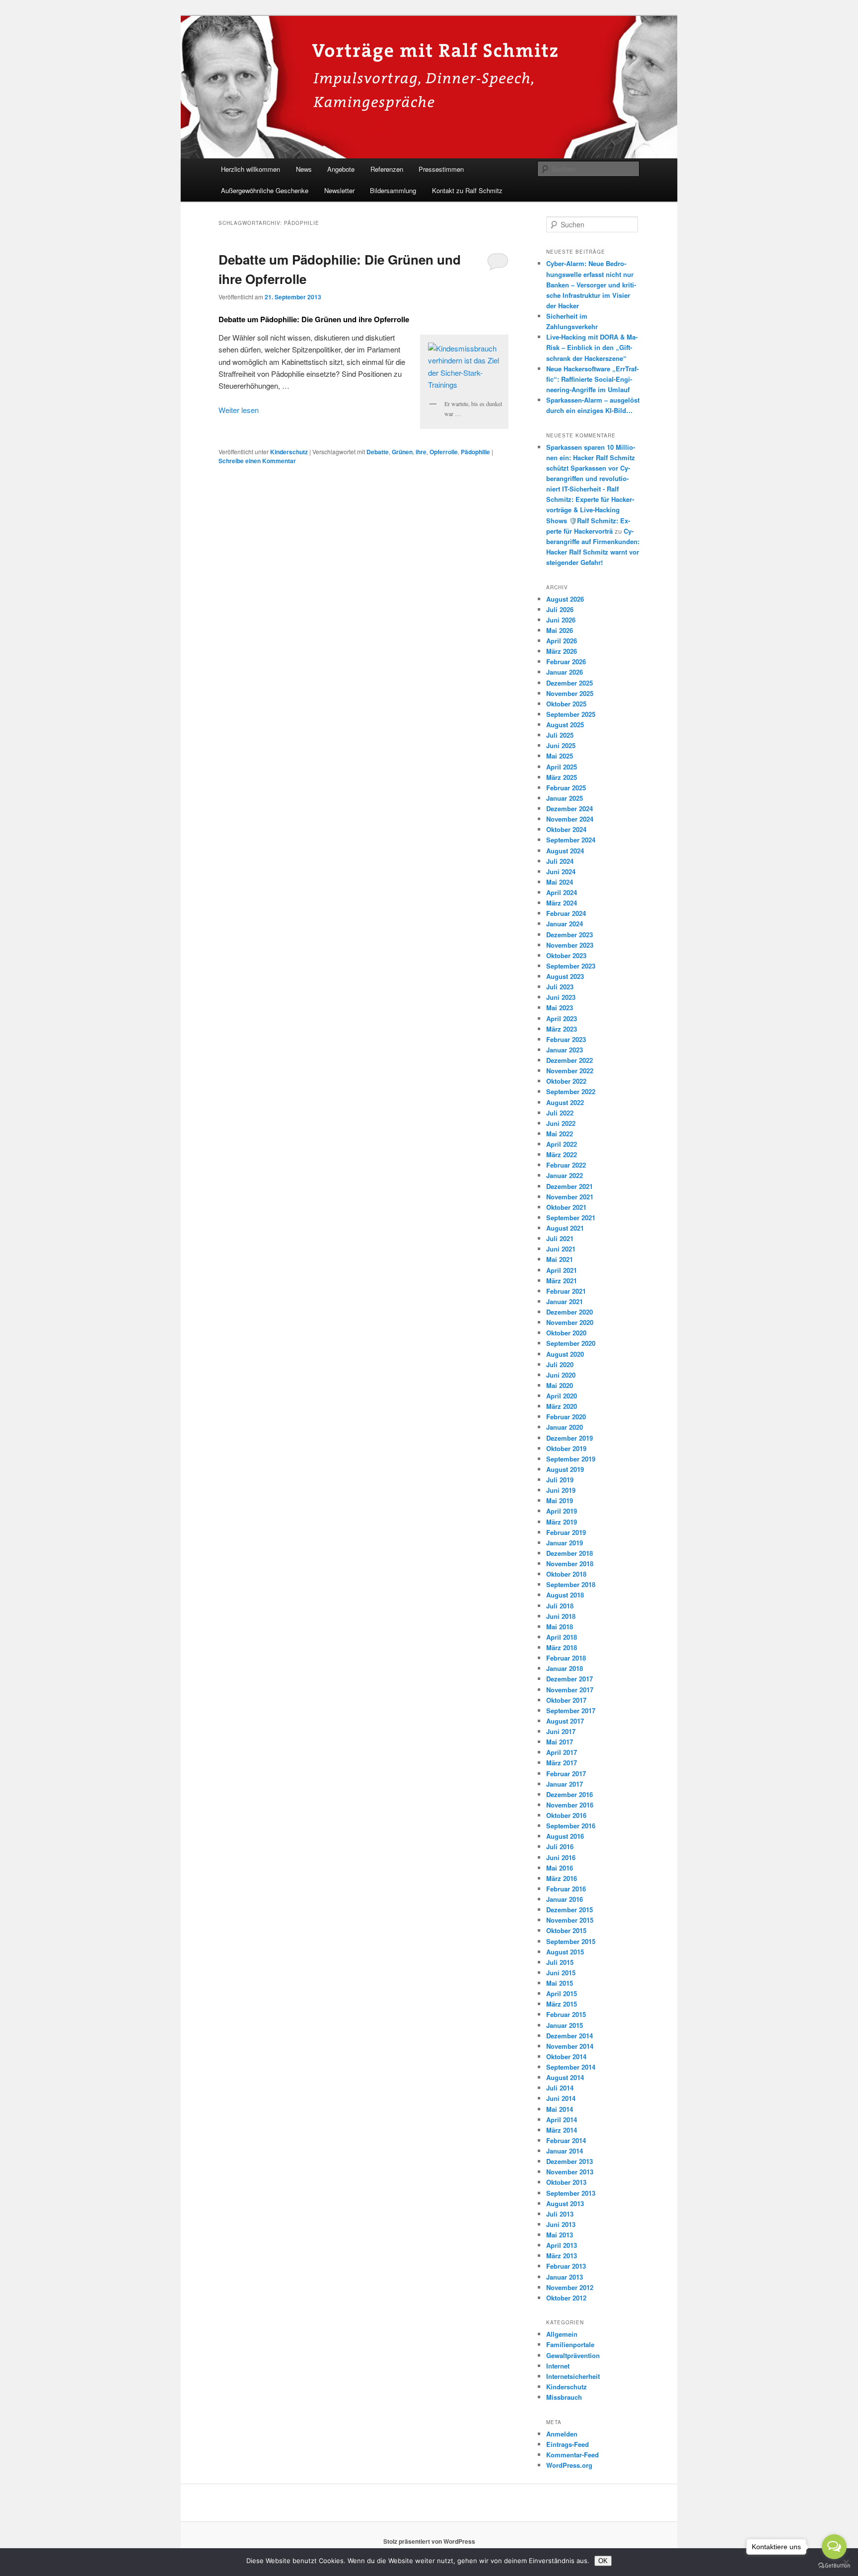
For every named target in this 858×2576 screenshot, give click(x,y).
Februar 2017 (566, 1774)
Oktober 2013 (566, 2182)
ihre (421, 452)
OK (603, 2561)
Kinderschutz (289, 452)
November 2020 (570, 1322)
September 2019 (571, 1459)
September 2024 (571, 840)
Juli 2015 (560, 1962)
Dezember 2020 (570, 1312)
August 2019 (565, 1469)
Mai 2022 (560, 1134)
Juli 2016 (560, 1846)
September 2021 (571, 1218)
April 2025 (562, 767)
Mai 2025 (560, 756)
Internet (558, 2366)
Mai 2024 (560, 882)
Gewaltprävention (573, 2355)
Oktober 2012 (566, 2298)
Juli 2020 (560, 1364)
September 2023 (571, 966)
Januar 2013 (565, 2277)
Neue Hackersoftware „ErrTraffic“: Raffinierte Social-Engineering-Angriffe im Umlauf (592, 379)
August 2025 (565, 725)
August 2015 (565, 1952)
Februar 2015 (566, 2014)
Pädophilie (475, 452)
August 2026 (565, 599)
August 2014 (565, 2077)
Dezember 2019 (570, 1438)
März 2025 (562, 777)
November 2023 (570, 945)
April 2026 (562, 641)
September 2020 (571, 1343)
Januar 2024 (565, 924)
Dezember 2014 (570, 2036)
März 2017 (562, 1763)
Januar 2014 (565, 2151)
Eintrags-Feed (568, 2444)
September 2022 (571, 1091)
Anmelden (562, 2434)
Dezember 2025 (570, 683)
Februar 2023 (566, 1039)
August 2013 (565, 2203)
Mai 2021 (560, 1259)
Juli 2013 (560, 2214)
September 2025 (571, 714)
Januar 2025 (565, 798)
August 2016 (565, 1836)
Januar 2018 (565, 1668)
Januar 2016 (565, 1899)
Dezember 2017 (570, 1679)
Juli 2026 (560, 609)
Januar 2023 (565, 1050)
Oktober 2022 (566, 1081)
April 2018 (562, 1637)
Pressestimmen (441, 169)
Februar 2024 (566, 913)
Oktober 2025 (566, 704)
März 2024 (562, 903)
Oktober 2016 (566, 1815)
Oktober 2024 (566, 829)
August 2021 (565, 1228)
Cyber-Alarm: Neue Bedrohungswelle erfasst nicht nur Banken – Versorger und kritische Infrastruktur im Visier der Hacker (591, 284)
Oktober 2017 (566, 1700)
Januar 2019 (565, 1543)
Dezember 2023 (570, 935)
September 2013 (571, 2193)
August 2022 (565, 1102)
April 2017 (562, 1752)
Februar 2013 (566, 2266)
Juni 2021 (561, 1249)
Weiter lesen (239, 410)
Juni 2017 (561, 1731)
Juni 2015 (561, 1973)
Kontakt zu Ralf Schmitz (467, 190)
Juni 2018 (561, 1616)
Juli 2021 (560, 1238)
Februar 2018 (566, 1658)
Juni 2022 (561, 1123)
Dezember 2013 (570, 2161)
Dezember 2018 (570, 1553)
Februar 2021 (566, 1291)
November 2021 (570, 1197)
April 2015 (562, 1993)
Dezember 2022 (570, 1060)
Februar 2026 (566, 661)
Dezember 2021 (570, 1186)
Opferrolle (444, 452)
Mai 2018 (560, 1627)
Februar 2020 (566, 1417)
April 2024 (562, 892)
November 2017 (570, 1690)
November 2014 (570, 2046)
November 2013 (570, 2172)
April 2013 (562, 2245)
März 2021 (562, 1281)
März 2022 (562, 1154)
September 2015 (571, 1941)
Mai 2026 (560, 630)
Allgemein (562, 2334)
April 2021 (562, 1270)
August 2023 (565, 976)
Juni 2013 (561, 2224)
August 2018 (565, 1595)
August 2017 (565, 1721)
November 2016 (570, 1805)
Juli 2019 (560, 1480)
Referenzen (387, 169)
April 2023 (562, 1018)
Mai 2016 (560, 1868)
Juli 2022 (560, 1113)
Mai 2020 (560, 1385)
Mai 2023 (560, 1008)
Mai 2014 (560, 2109)
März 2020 (562, 1406)
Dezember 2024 (570, 808)
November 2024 (570, 819)
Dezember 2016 (570, 1794)
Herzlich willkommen (250, 169)
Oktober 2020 (566, 1333)
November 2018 (570, 1564)
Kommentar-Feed (572, 2455)
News (304, 169)
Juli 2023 (560, 987)
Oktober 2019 (566, 1448)
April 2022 (562, 1144)
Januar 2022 (565, 1175)
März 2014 (562, 2130)
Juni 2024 (561, 871)
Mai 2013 (560, 2235)
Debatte (378, 452)
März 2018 (562, 1647)
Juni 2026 (561, 620)
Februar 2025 (566, 788)
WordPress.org (569, 2465)
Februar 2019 (566, 1532)
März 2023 (562, 1029)
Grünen (402, 452)
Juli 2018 (560, 1606)
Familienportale (570, 2344)
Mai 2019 (560, 1500)
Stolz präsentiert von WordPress (429, 2541)
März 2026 (562, 651)
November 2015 (570, 1920)
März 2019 (562, 1522)
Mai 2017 (560, 1742)
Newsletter (339, 190)
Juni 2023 (561, 997)
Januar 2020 (565, 1427)
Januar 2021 (565, 1301)
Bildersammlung (393, 190)
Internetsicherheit (573, 2376)
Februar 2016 (566, 1889)
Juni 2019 (561, 1490)
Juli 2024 (560, 861)
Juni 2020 (561, 1375)
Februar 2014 (566, 2140)
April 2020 (562, 1396)
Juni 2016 (561, 1857)
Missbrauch (564, 2397)
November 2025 (570, 693)
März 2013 (562, 2256)
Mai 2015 (560, 1983)
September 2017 (571, 1710)
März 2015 (562, 2004)
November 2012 (570, 2287)
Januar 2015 (565, 2025)
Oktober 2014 (566, 2056)
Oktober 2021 (566, 1207)
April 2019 (562, 1511)
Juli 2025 (560, 735)
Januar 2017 (565, 1784)
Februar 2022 (566, 1165)
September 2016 (571, 1826)
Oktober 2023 (566, 955)
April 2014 (562, 2120)
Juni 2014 (561, 2098)
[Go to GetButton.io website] (834, 2566)
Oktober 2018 (566, 1574)
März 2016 (562, 1878)
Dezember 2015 (570, 1910)
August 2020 (565, 1354)
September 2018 (571, 1584)
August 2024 (565, 851)
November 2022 (570, 1071)
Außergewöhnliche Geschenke (265, 190)
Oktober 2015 (566, 1930)
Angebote (341, 169)
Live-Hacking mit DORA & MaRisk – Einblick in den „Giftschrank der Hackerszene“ (592, 347)
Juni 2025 (561, 745)
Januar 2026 (565, 672)
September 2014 (571, 2067)
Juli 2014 (560, 2088)
